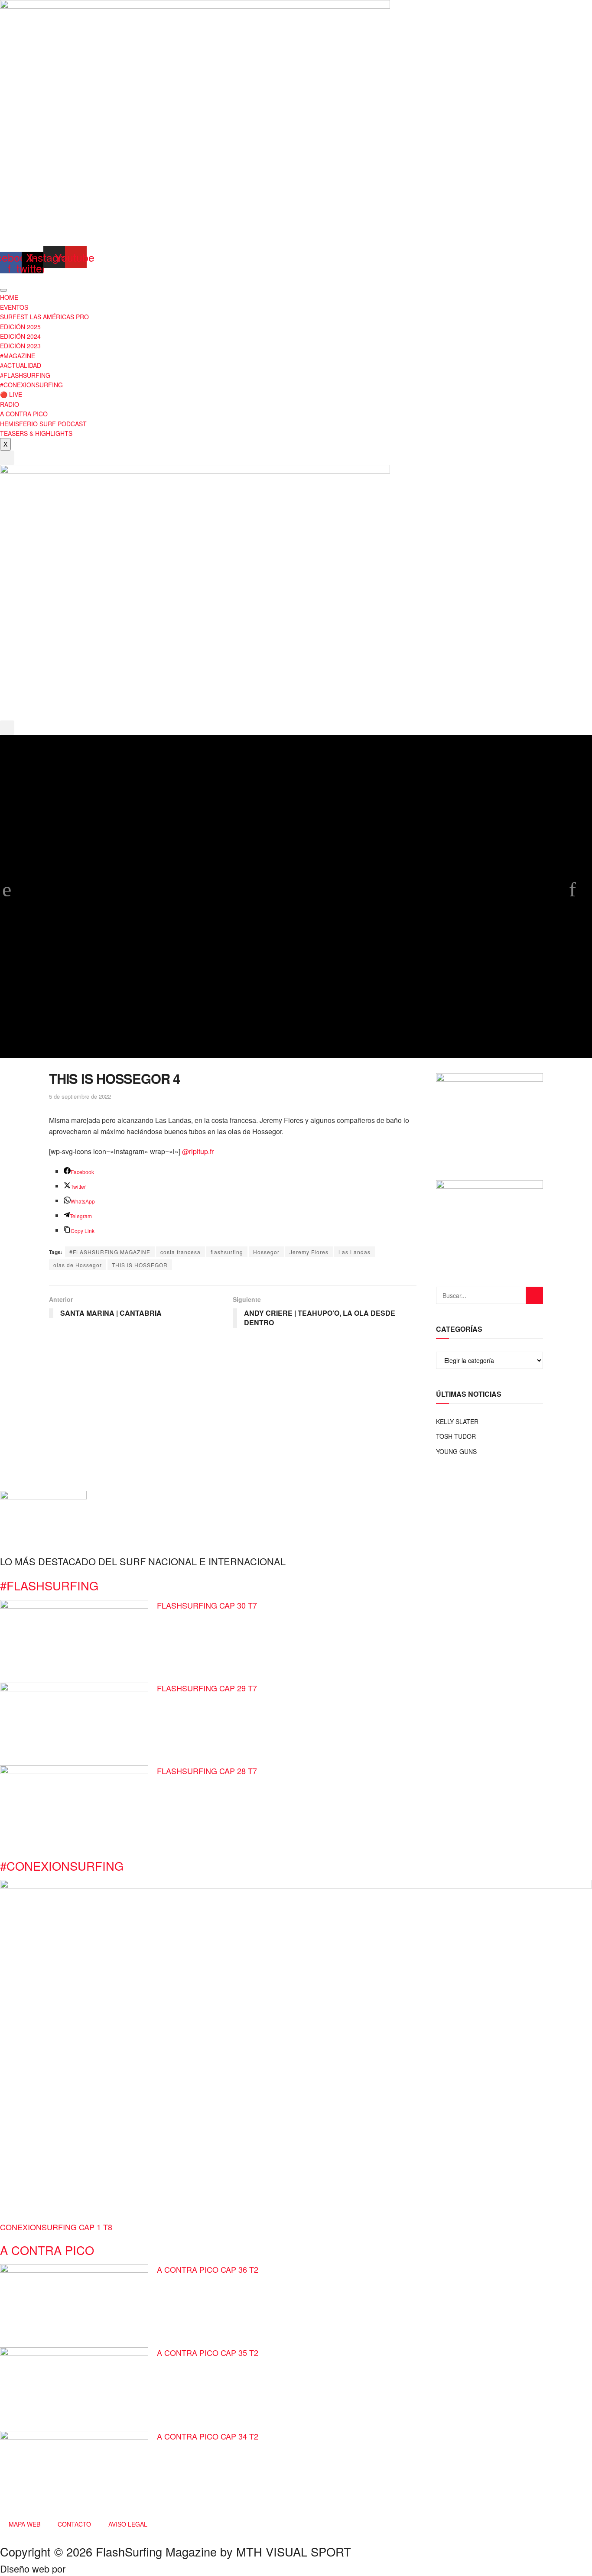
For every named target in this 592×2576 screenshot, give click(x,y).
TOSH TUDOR (456, 1436)
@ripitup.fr (198, 1151)
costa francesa (181, 1252)
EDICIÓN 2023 (20, 346)
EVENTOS (14, 307)
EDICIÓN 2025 (20, 327)
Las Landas (355, 1252)
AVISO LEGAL (128, 2524)
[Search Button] (534, 1295)
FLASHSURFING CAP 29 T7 (207, 1688)
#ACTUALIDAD (21, 365)
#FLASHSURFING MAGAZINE (110, 1252)
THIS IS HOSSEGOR (140, 1265)
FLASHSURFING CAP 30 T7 (207, 1605)
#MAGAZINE (18, 356)
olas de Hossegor (78, 1265)
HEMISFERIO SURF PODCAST (43, 424)
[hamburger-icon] (3, 290)
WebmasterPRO (102, 2568)
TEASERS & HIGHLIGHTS (36, 433)
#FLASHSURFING (25, 375)
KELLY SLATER (457, 1421)
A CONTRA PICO (24, 414)
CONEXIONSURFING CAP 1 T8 (56, 2227)
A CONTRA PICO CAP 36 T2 (208, 2269)
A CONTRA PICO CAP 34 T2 (208, 2436)
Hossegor (266, 1252)
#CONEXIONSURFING (31, 385)
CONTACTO (74, 2524)
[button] (7, 458)
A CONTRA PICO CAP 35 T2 (208, 2352)
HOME (9, 297)
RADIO (10, 404)
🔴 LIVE (11, 394)
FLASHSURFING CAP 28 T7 (207, 1771)
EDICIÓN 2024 (20, 336)
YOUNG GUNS (456, 1451)
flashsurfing (227, 1252)
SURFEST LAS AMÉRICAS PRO (44, 317)
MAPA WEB (24, 2524)
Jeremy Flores (309, 1252)
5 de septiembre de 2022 (80, 1096)
